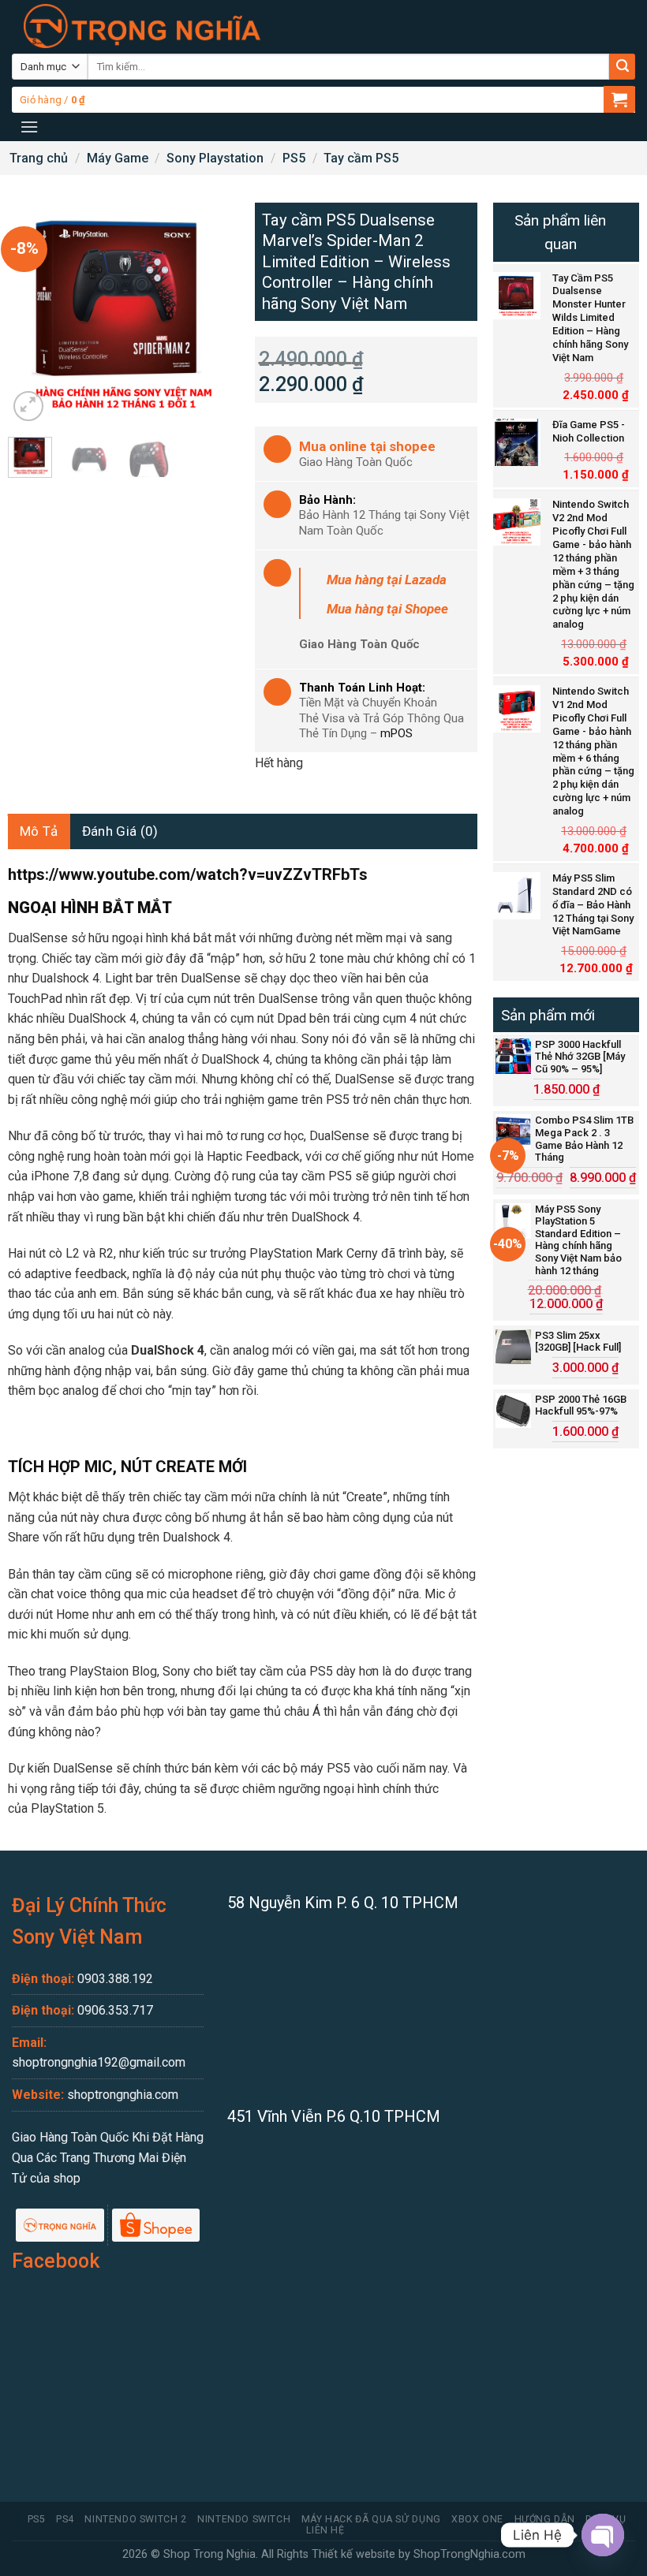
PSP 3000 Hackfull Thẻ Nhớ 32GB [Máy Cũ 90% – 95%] (580, 1057)
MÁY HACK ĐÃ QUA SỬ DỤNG (371, 2519)
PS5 (294, 158)
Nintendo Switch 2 (135, 2519)
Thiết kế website (353, 2554)
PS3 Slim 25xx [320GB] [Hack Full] (578, 1342)
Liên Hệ (325, 2530)
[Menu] (29, 127)
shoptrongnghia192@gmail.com (99, 2062)
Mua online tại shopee (367, 446)
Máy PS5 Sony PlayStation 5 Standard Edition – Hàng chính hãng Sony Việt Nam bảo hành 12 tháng (578, 1240)
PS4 (65, 2519)
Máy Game (118, 158)
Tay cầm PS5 (361, 158)
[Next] (207, 314)
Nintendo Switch (244, 2519)
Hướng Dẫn (545, 2519)
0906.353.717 (115, 2010)
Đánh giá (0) (120, 831)
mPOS (396, 733)
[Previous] (32, 314)
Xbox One (477, 2519)
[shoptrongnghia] (142, 26)
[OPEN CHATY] (603, 2535)
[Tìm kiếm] (622, 67)
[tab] (39, 831)
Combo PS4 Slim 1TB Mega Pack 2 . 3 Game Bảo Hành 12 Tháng (584, 1139)
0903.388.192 (115, 1979)
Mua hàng (387, 580)
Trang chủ (39, 158)
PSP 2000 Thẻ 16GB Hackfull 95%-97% (581, 1405)
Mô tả (39, 831)
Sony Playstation (215, 158)
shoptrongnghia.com (123, 2095)
